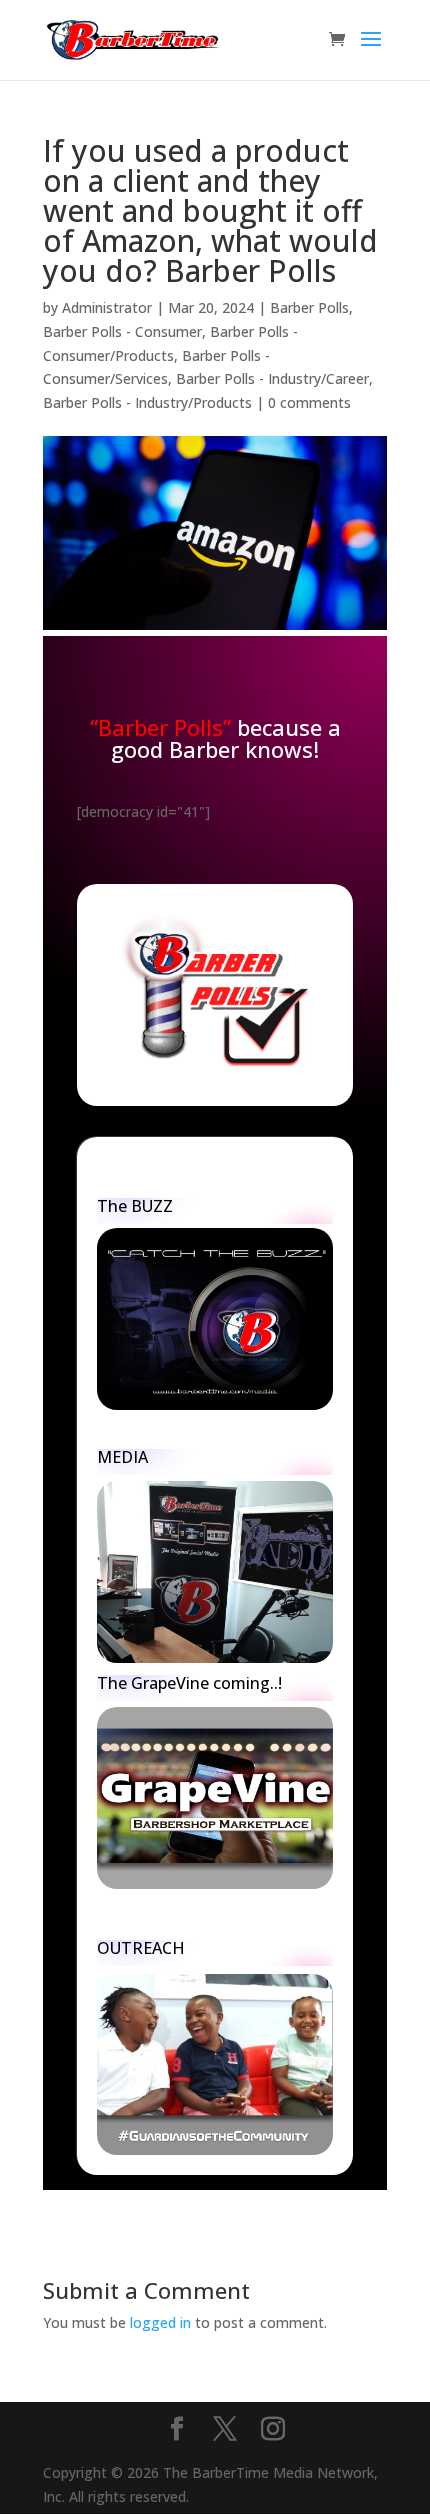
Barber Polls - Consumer (122, 331)
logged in (160, 2322)
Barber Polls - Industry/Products (147, 402)
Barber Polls (309, 307)
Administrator (107, 307)
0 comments (309, 402)
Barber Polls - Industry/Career (272, 378)
